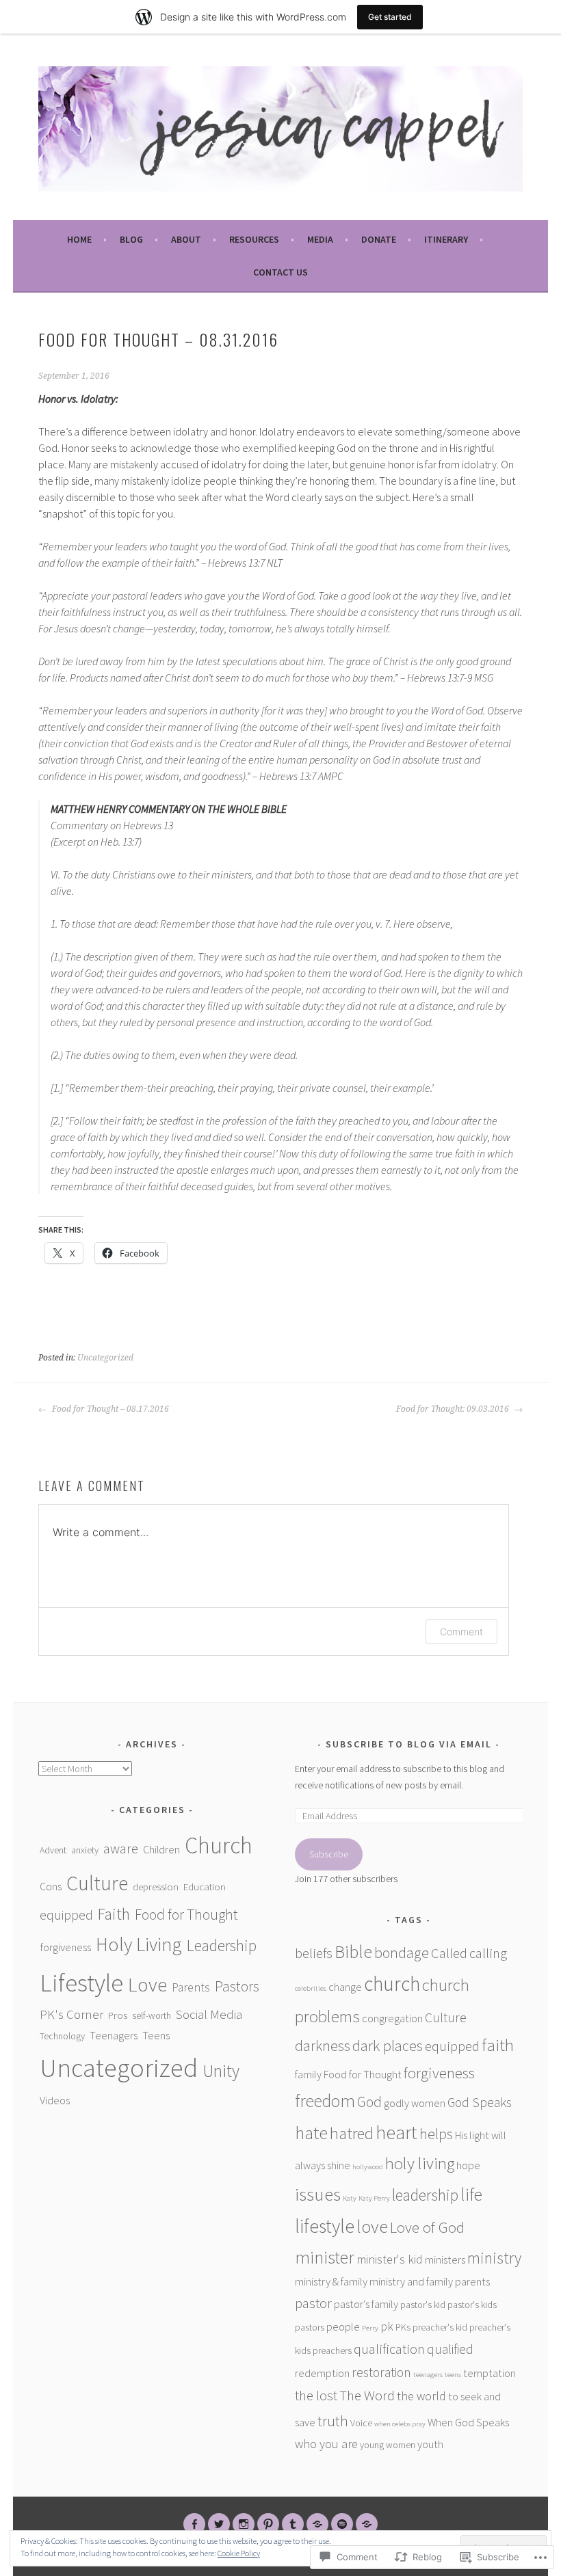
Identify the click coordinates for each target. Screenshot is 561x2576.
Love (147, 1984)
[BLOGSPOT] (317, 2524)
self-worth (152, 2015)
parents (472, 2281)
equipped (66, 1915)
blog (131, 239)
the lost (316, 2396)
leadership (425, 2195)
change (345, 1987)
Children (161, 1849)
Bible (353, 1951)
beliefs (314, 1953)
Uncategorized (105, 1358)
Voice (361, 2423)
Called (449, 1953)
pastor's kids (472, 2305)
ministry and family (411, 2281)
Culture (97, 1883)
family (308, 2074)
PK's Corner (71, 2014)
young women (388, 2445)
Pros (118, 2015)
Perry (370, 2328)
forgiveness (65, 1947)
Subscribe (329, 1854)
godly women (415, 2103)
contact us (280, 272)
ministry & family (331, 2281)
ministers (445, 2259)
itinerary (446, 239)
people (343, 2326)
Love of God (427, 2227)
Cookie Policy (239, 2553)
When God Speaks (468, 2422)
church (392, 1984)
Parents (191, 1987)
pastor (313, 2303)
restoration (381, 2372)
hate (311, 2133)
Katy (350, 2198)
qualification (389, 2349)
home (79, 239)
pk (387, 2326)
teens (453, 2375)
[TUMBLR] (293, 2524)
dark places (388, 2045)
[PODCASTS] (367, 2524)
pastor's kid (423, 2305)
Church (219, 1845)
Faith (114, 1914)
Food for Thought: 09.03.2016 (454, 1409)
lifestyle (325, 2226)
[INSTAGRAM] (244, 2524)
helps (436, 2134)
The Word (367, 2396)
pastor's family (366, 2304)
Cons (51, 1886)
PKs (403, 2327)
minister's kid (390, 2259)
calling (488, 1953)
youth (430, 2444)
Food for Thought (186, 1915)
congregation (392, 2018)
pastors (310, 2327)
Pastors (237, 1986)
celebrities (311, 1988)
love (372, 2226)
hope (468, 2165)
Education (205, 1887)
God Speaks (480, 2102)
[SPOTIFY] (342, 2524)
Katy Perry (374, 2198)
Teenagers (114, 2035)
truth (333, 2421)
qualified (450, 2349)
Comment (461, 1632)
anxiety (85, 1850)
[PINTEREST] (268, 2524)
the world (421, 2396)
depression (156, 1887)
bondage (402, 1953)
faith (498, 2045)
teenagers (428, 2375)
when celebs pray (400, 2424)
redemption (322, 2373)
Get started (390, 17)
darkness (323, 2046)
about (186, 239)
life (471, 2195)
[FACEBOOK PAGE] (194, 2524)
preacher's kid (440, 2327)
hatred (352, 2133)
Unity (221, 2071)
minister (325, 2257)
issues (318, 2194)
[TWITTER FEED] (219, 2524)
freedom (325, 2101)
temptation (490, 2373)
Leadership (222, 1945)
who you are (326, 2444)
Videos (55, 2100)
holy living (420, 2163)
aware (121, 1849)
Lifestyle (81, 1983)
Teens (156, 2035)
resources (254, 239)
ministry (494, 2258)
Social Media (209, 2014)
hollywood (368, 2167)
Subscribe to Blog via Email (409, 1744)
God (369, 2102)
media (320, 239)
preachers (332, 2350)
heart (396, 2133)
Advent (53, 1850)
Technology (62, 2036)
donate (379, 239)
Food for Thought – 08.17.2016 (109, 1409)
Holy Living (139, 1944)
